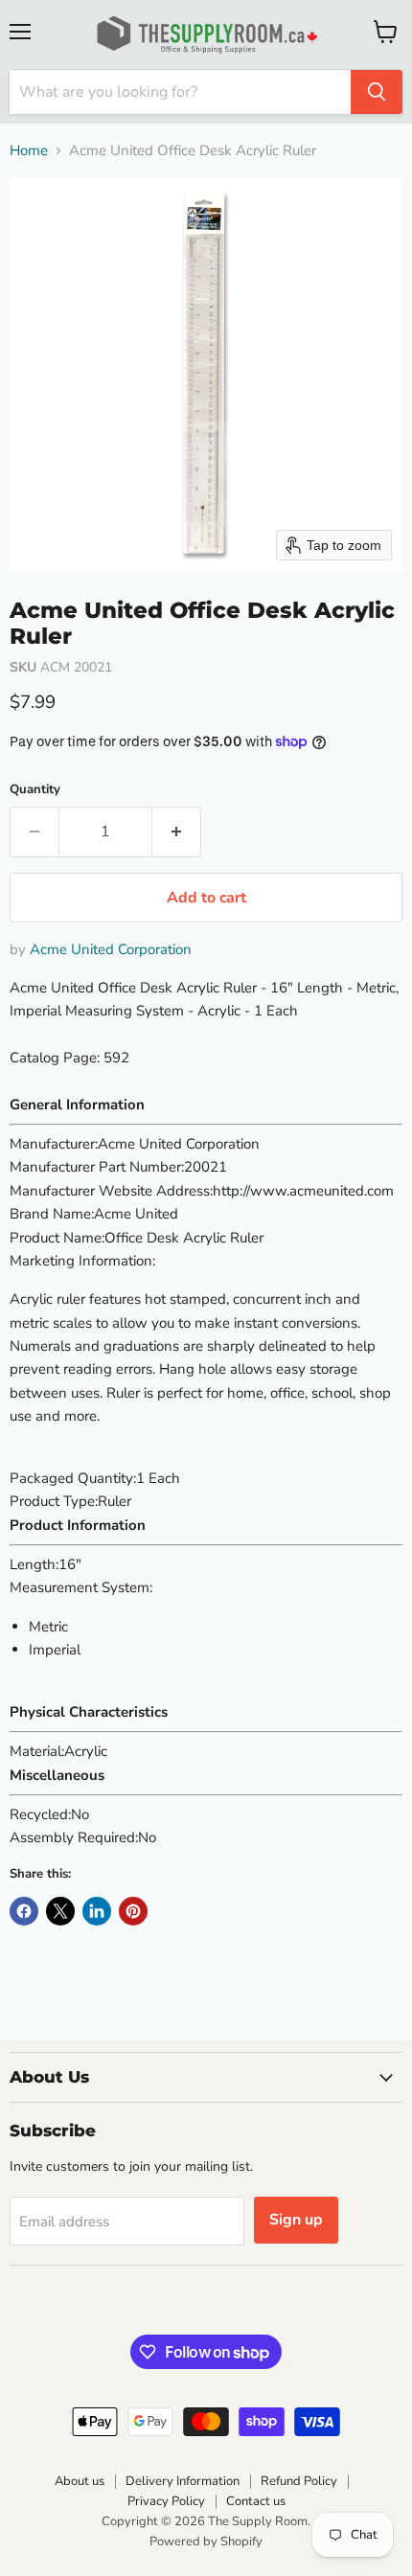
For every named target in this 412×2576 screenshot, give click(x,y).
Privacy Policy (166, 2501)
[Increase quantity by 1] (177, 832)
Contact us (256, 2501)
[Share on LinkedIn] (97, 1911)
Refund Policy (299, 2481)
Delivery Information (183, 2481)
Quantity (35, 790)
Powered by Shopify (206, 2542)
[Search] (377, 92)
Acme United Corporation (111, 949)
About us (80, 2481)
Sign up (296, 2220)
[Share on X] (60, 1911)
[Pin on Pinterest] (133, 1911)
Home (29, 151)
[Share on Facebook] (24, 1911)
